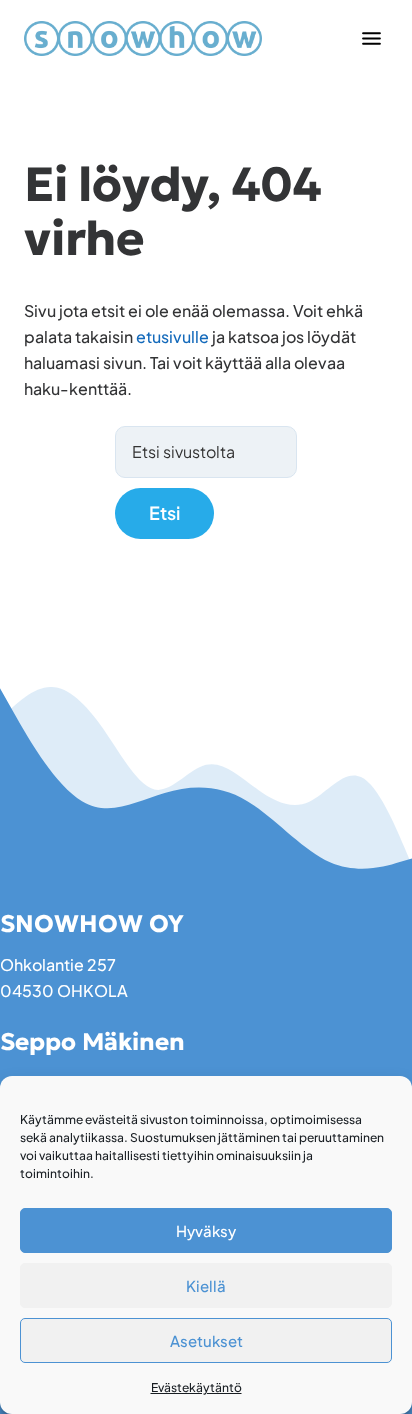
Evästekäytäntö (196, 1387)
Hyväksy (206, 1230)
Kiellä (206, 1285)
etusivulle (172, 336)
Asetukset (206, 1340)
